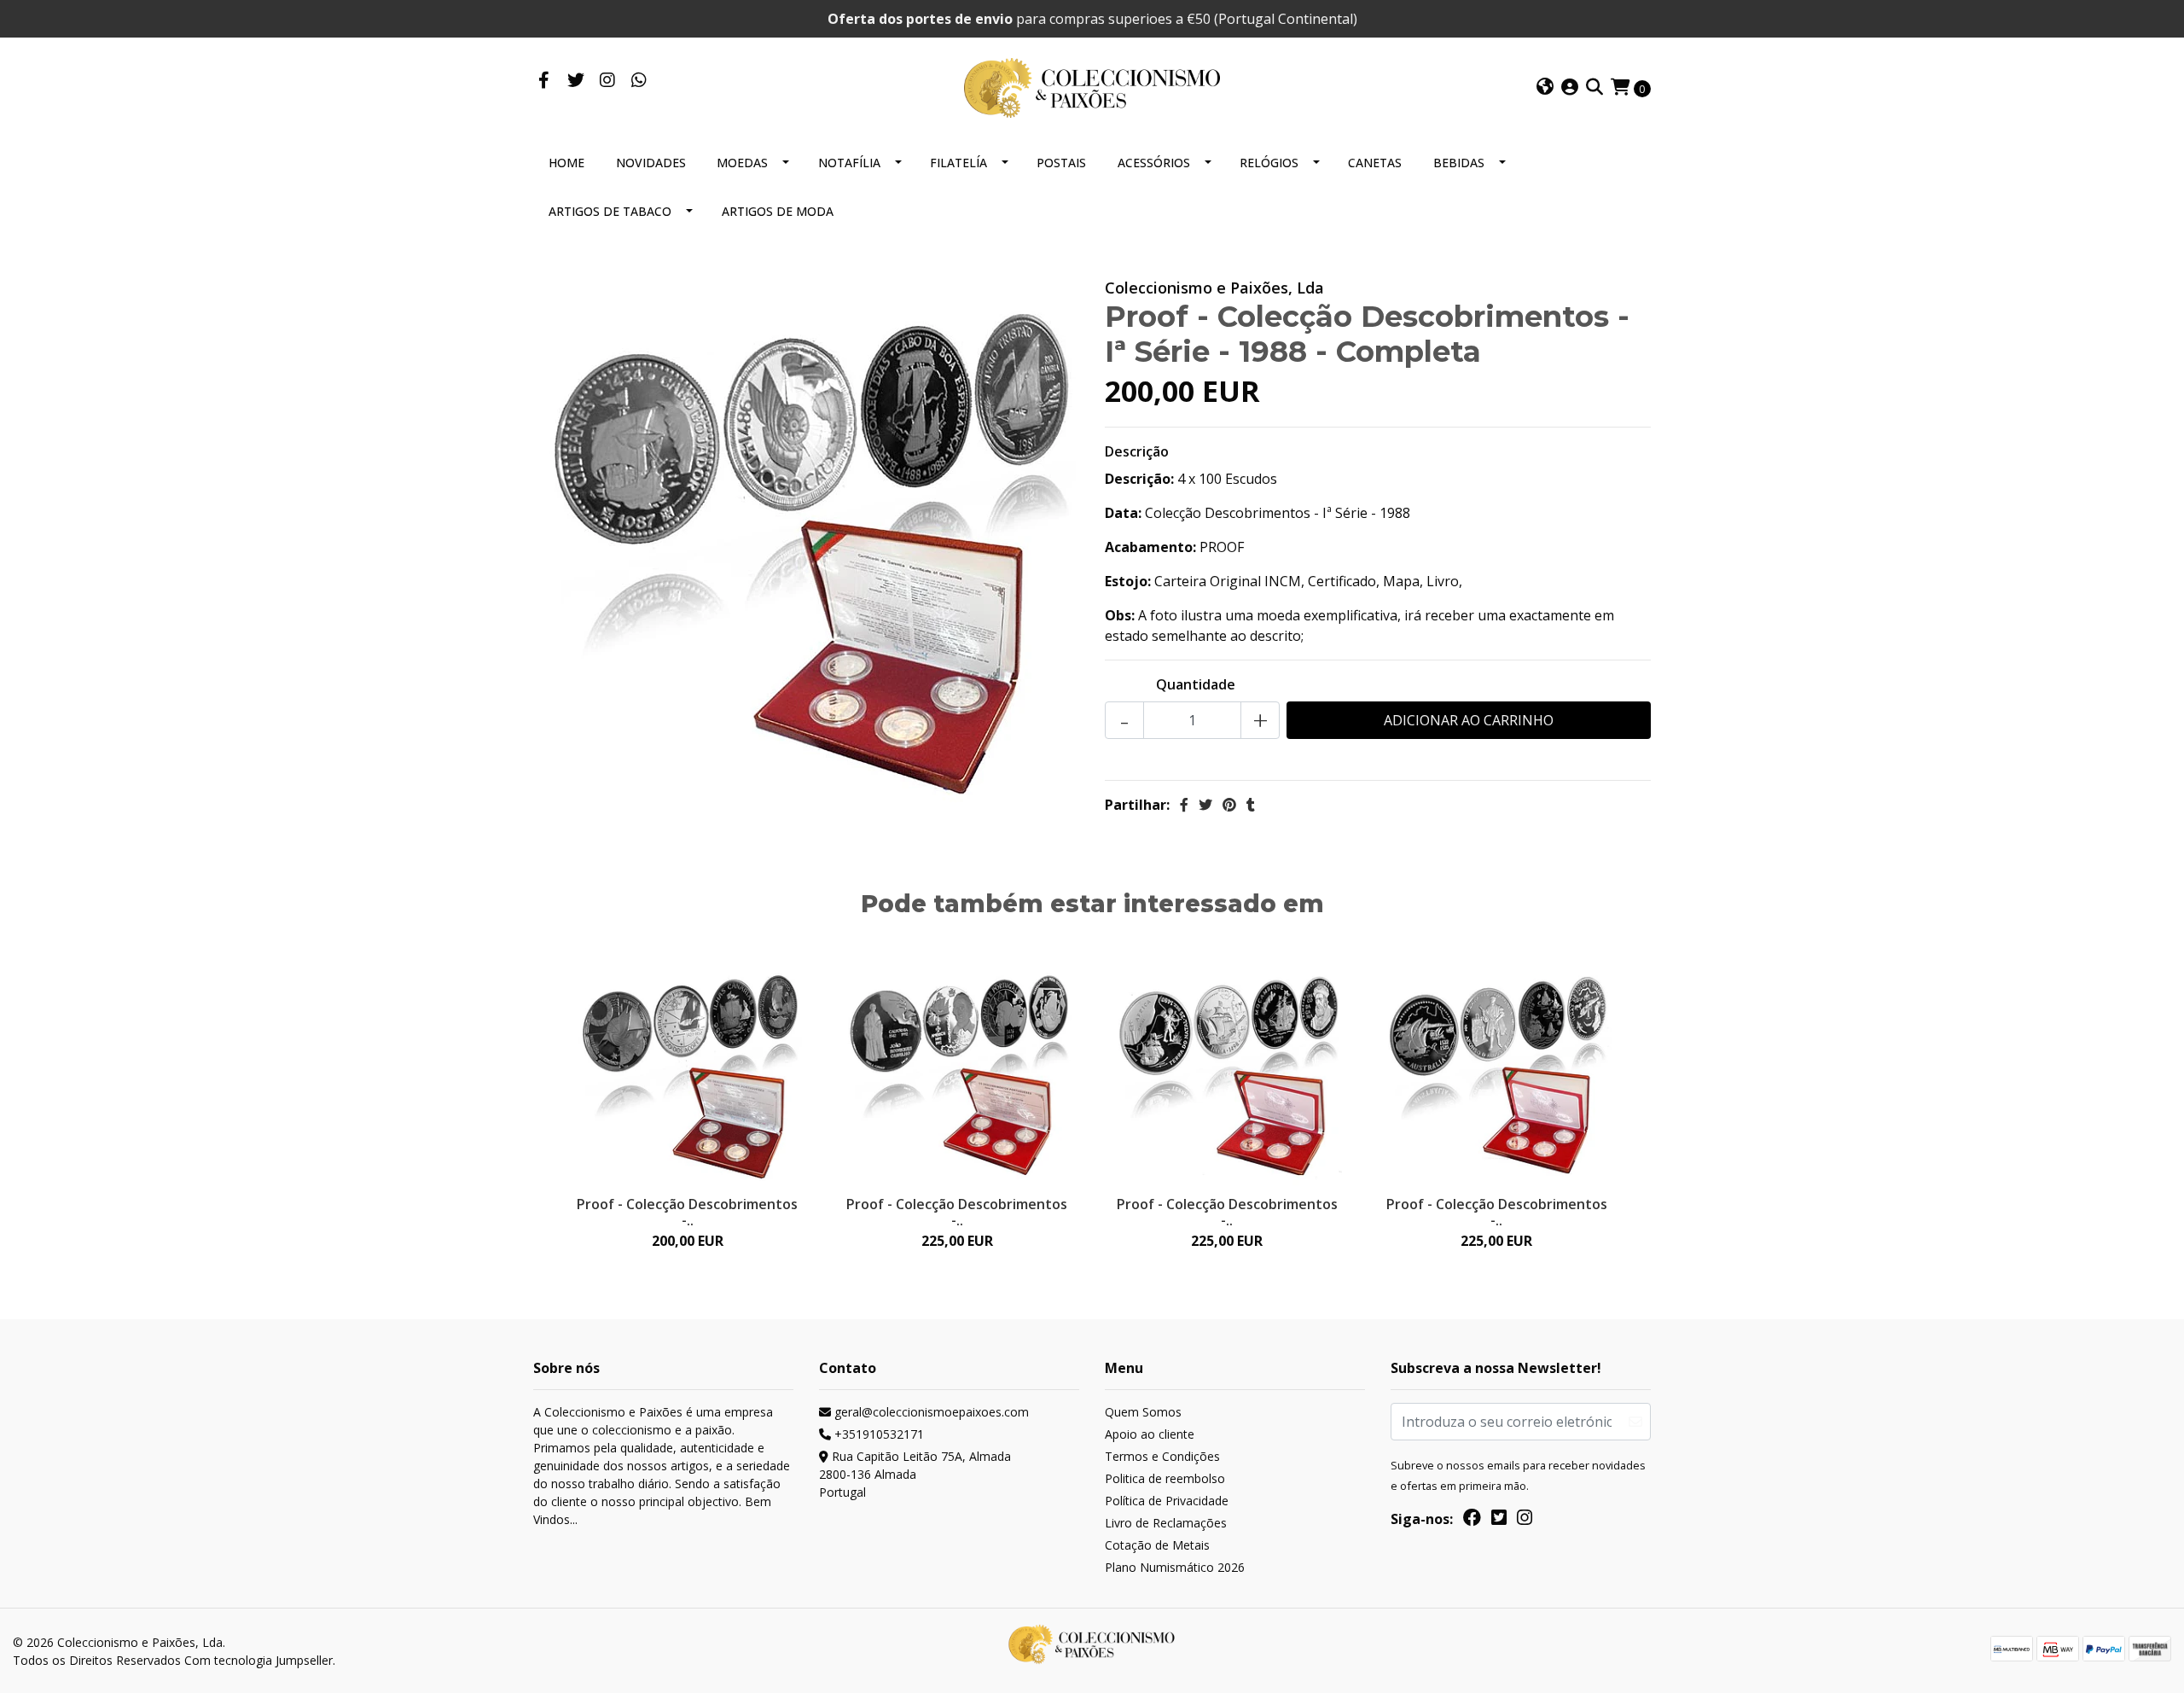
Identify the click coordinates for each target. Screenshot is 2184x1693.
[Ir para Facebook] (544, 81)
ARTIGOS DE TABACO (610, 211)
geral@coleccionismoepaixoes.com (930, 1412)
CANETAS (1375, 163)
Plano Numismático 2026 (1175, 1567)
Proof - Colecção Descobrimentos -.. (687, 1212)
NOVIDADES (651, 163)
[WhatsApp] (639, 81)
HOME (566, 163)
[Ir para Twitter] (575, 81)
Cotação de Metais (1157, 1545)
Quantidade (1196, 684)
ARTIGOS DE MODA (778, 211)
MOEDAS (742, 163)
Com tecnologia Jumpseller (258, 1660)
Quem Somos (1143, 1412)
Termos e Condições (1162, 1456)
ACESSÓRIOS (1154, 163)
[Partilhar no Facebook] (1184, 805)
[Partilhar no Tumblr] (1251, 805)
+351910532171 (877, 1434)
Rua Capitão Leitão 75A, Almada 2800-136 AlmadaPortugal (915, 1474)
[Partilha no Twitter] (1205, 805)
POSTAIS (1061, 163)
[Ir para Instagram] (607, 81)
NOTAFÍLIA (849, 163)
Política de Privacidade (1167, 1501)
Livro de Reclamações (1166, 1523)
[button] (1545, 88)
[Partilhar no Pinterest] (1229, 805)
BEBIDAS (1459, 163)
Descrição (1137, 451)
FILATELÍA (958, 163)
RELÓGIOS (1269, 163)
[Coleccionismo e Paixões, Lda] (1092, 86)
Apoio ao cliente (1150, 1434)
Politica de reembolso (1165, 1478)
